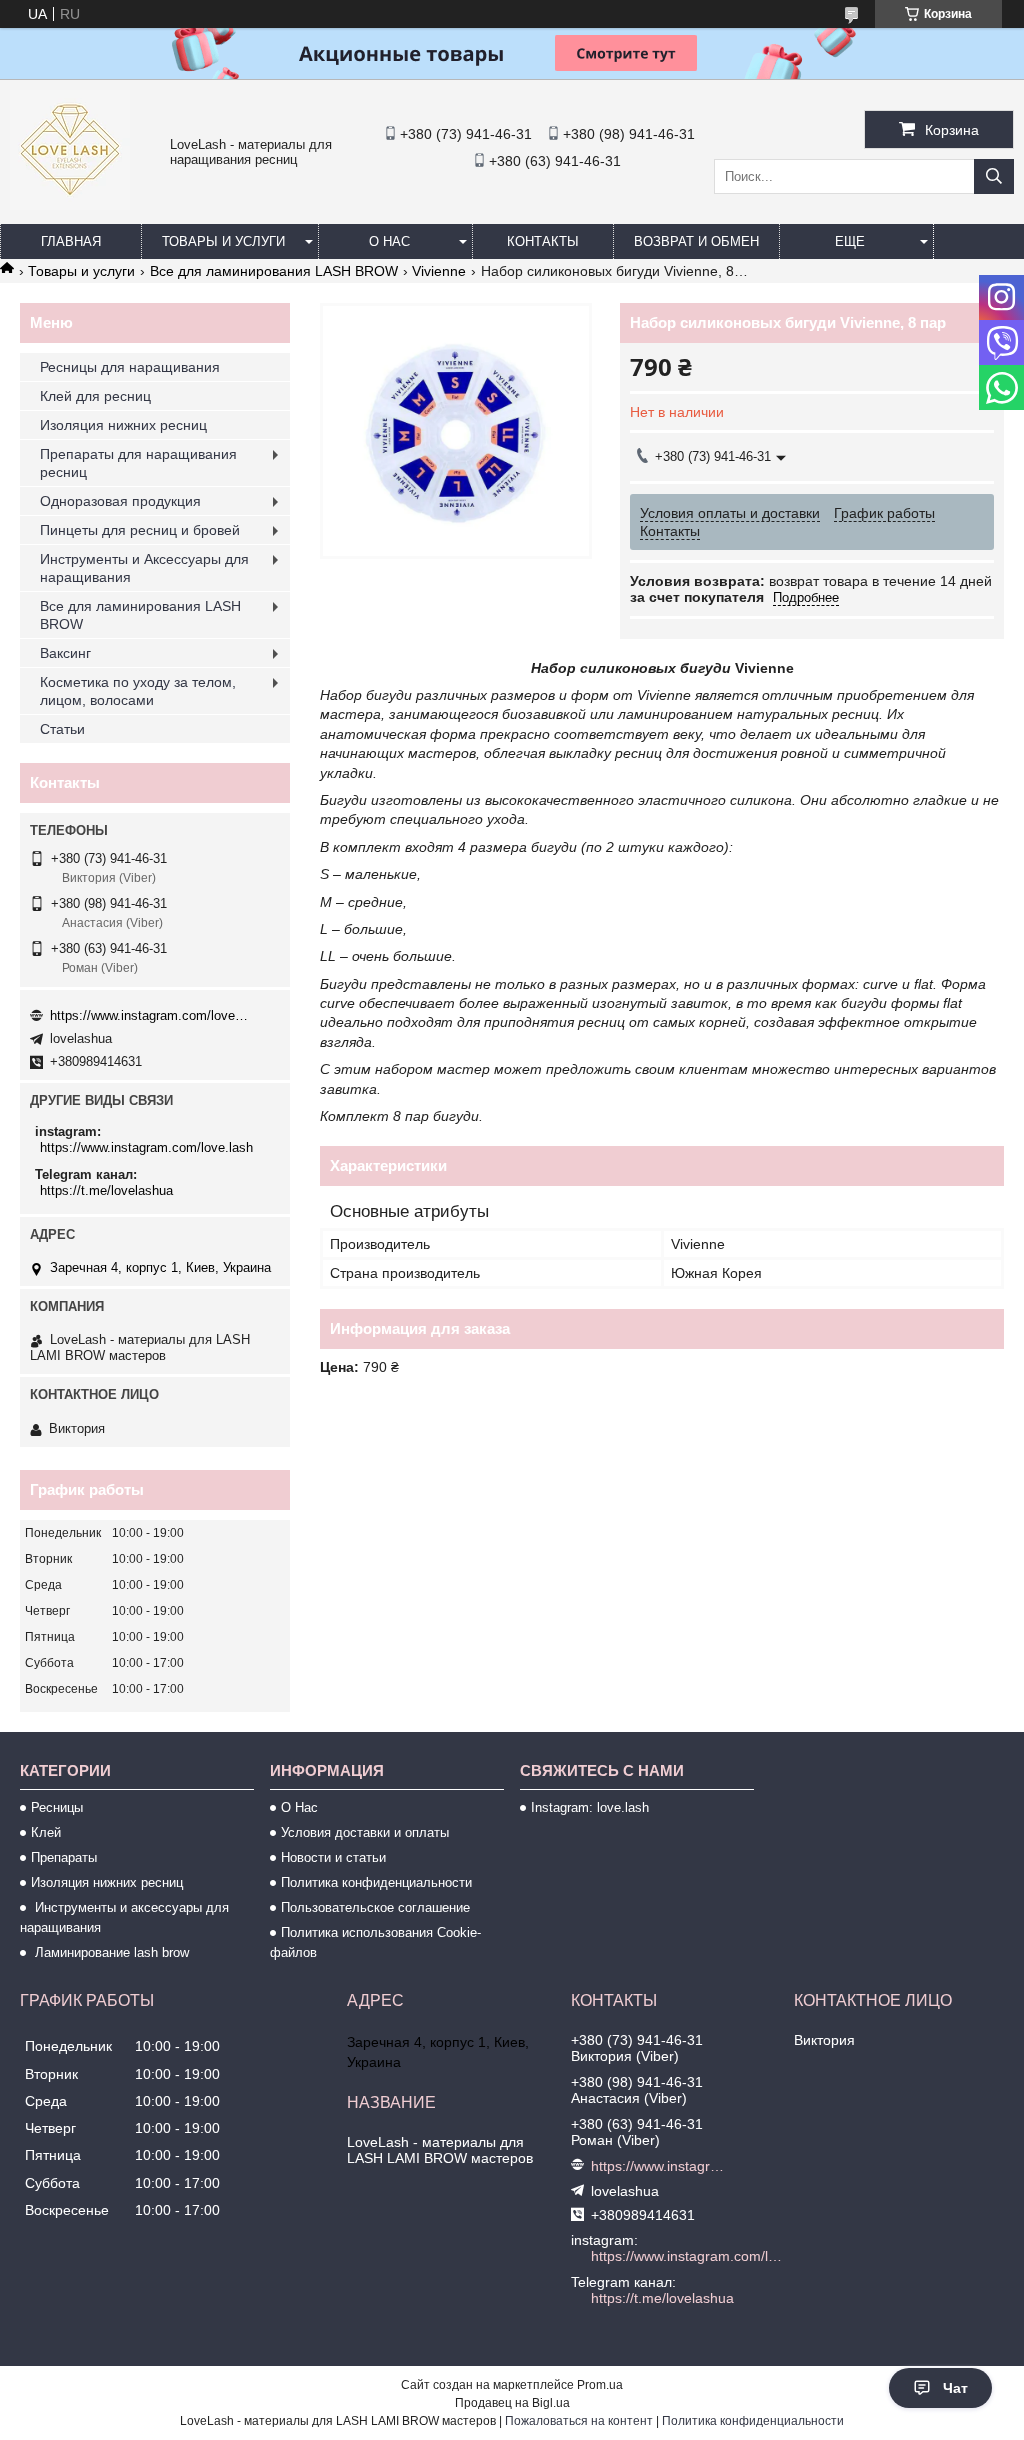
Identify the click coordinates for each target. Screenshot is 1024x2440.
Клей (46, 1832)
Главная (71, 241)
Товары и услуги (223, 241)
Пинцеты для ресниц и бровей (140, 530)
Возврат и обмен (696, 241)
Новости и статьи (333, 1857)
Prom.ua (600, 2385)
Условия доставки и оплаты (365, 1832)
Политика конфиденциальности (376, 1882)
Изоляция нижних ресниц (123, 425)
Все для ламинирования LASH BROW (274, 271)
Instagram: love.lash (590, 1807)
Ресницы (57, 1807)
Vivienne (439, 271)
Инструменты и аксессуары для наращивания (124, 1917)
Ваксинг (65, 653)
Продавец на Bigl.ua (512, 2403)
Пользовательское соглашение (375, 1907)
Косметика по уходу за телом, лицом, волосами (138, 691)
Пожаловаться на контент (579, 2421)
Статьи (62, 729)
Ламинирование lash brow (110, 1952)
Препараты (64, 1857)
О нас (389, 241)
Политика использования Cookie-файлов (375, 1942)
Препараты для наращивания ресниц (138, 463)
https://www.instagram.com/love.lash (150, 1015)
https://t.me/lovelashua (106, 1190)
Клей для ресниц (95, 396)
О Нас (299, 1807)
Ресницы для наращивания (130, 367)
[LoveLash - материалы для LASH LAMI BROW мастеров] (70, 205)
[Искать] (994, 176)
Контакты (543, 241)
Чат (955, 2388)
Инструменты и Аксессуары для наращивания (144, 568)
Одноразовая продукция (120, 501)
